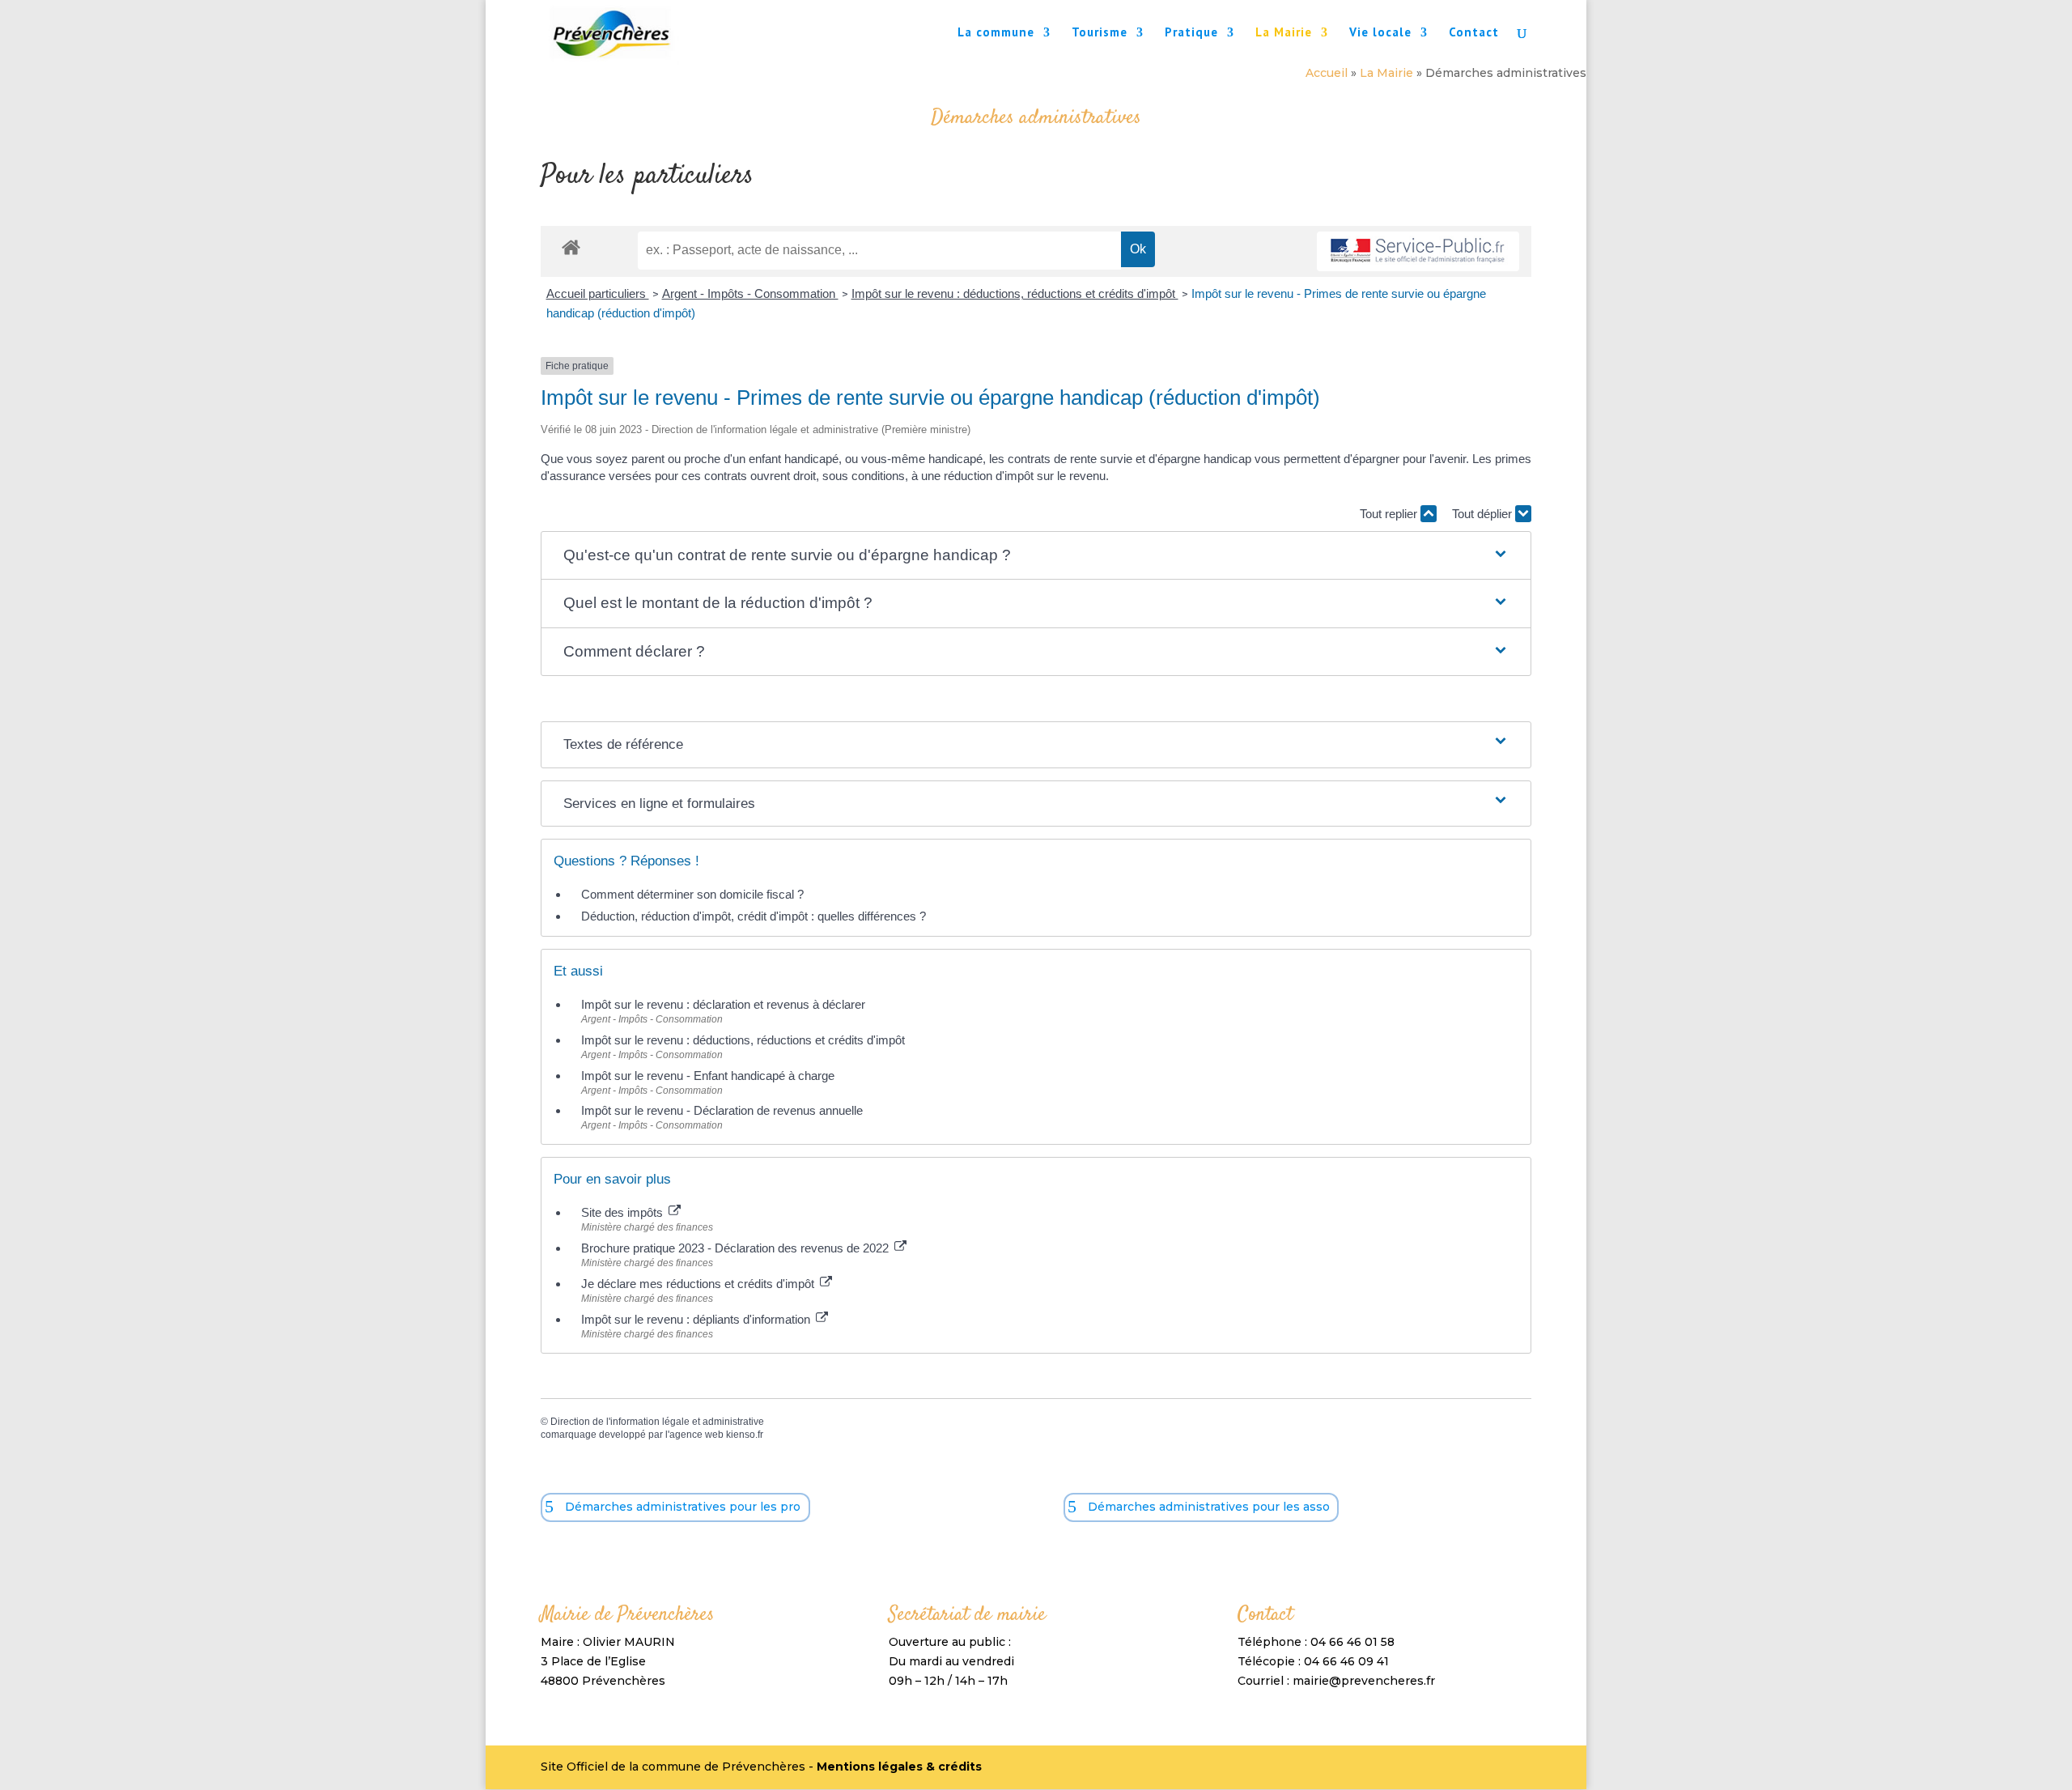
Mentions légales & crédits (899, 1767)
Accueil (1327, 73)
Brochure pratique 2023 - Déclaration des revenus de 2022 (737, 1248)
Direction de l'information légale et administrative (657, 1422)
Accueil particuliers (598, 293)
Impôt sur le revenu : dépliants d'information (697, 1319)
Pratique (1191, 33)
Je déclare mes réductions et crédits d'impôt (699, 1284)
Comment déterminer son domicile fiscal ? (692, 894)
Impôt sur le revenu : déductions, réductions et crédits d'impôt (1015, 293)
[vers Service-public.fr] (1418, 251)
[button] (1036, 556)
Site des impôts (624, 1212)
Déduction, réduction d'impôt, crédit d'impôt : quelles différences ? (754, 916)
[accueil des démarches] (571, 247)
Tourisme (1100, 33)
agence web (696, 1435)
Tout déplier (1484, 514)
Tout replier (1390, 514)
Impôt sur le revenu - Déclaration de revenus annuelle (722, 1110)
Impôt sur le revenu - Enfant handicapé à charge (708, 1076)
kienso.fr (745, 1435)
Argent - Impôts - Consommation (750, 293)
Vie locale (1380, 33)
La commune (996, 33)
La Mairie (1284, 33)
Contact (1474, 33)
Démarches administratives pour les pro (683, 1507)
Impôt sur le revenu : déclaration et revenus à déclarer (723, 1004)
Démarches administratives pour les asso (1209, 1507)
